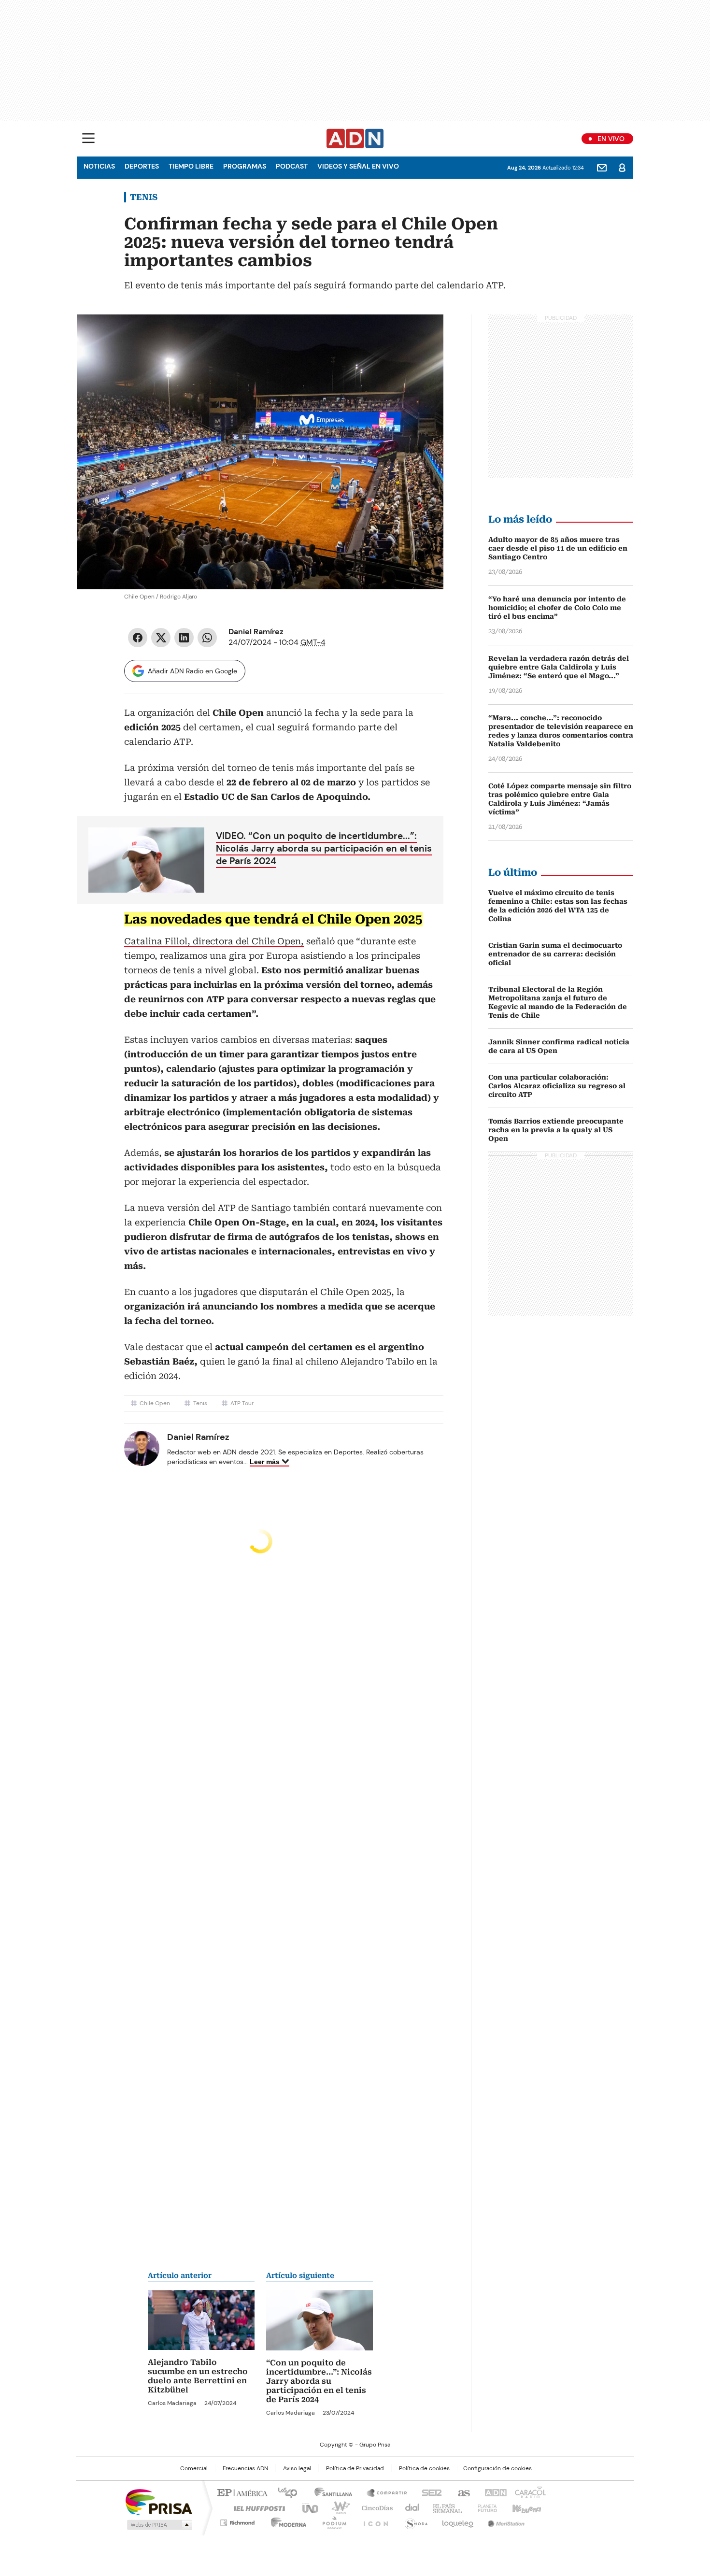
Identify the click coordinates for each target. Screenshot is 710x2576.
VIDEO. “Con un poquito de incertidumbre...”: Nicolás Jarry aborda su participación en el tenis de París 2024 (324, 848)
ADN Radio (355, 139)
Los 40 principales (284, 2492)
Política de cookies (424, 2468)
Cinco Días (374, 2507)
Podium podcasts (331, 2521)
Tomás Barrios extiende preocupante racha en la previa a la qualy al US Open (556, 1130)
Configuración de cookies (497, 2468)
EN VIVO (611, 139)
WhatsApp (207, 638)
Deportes (142, 166)
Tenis (144, 197)
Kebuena (525, 2507)
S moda (414, 2521)
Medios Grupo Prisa (159, 2525)
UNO (307, 2507)
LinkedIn (184, 638)
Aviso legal (297, 2468)
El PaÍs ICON (373, 2521)
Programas (245, 166)
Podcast (292, 166)
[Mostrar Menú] (88, 138)
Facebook (138, 638)
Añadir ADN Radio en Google (192, 671)
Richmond (237, 2521)
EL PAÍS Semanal (444, 2507)
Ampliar (424, 334)
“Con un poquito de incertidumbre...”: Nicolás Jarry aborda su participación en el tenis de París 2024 (319, 2381)
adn (494, 2492)
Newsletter (602, 168)
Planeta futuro (485, 2507)
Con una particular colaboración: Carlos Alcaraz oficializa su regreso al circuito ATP (557, 1086)
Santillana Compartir (383, 2492)
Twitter (161, 638)
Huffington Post (256, 2507)
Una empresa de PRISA (159, 2501)
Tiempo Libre (191, 166)
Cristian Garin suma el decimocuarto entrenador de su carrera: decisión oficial (555, 954)
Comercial (194, 2468)
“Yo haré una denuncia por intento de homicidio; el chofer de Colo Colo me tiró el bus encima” (557, 608)
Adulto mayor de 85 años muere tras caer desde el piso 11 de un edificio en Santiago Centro (558, 548)
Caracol (529, 2492)
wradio (336, 2507)
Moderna (286, 2521)
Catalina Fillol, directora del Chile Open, (214, 941)
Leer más (265, 1462)
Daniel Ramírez (256, 632)
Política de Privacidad (355, 2468)
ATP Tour (242, 1403)
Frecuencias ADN (245, 2468)
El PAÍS (241, 2492)
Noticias (99, 166)
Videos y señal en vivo (358, 166)
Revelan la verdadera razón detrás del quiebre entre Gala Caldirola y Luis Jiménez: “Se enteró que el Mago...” (559, 667)
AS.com (462, 2492)
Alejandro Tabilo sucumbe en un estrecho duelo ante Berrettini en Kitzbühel (198, 2376)
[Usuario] (622, 168)
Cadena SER (429, 2492)
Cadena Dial (410, 2507)
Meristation (505, 2521)
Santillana (329, 2492)
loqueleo (457, 2521)
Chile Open (155, 1403)
